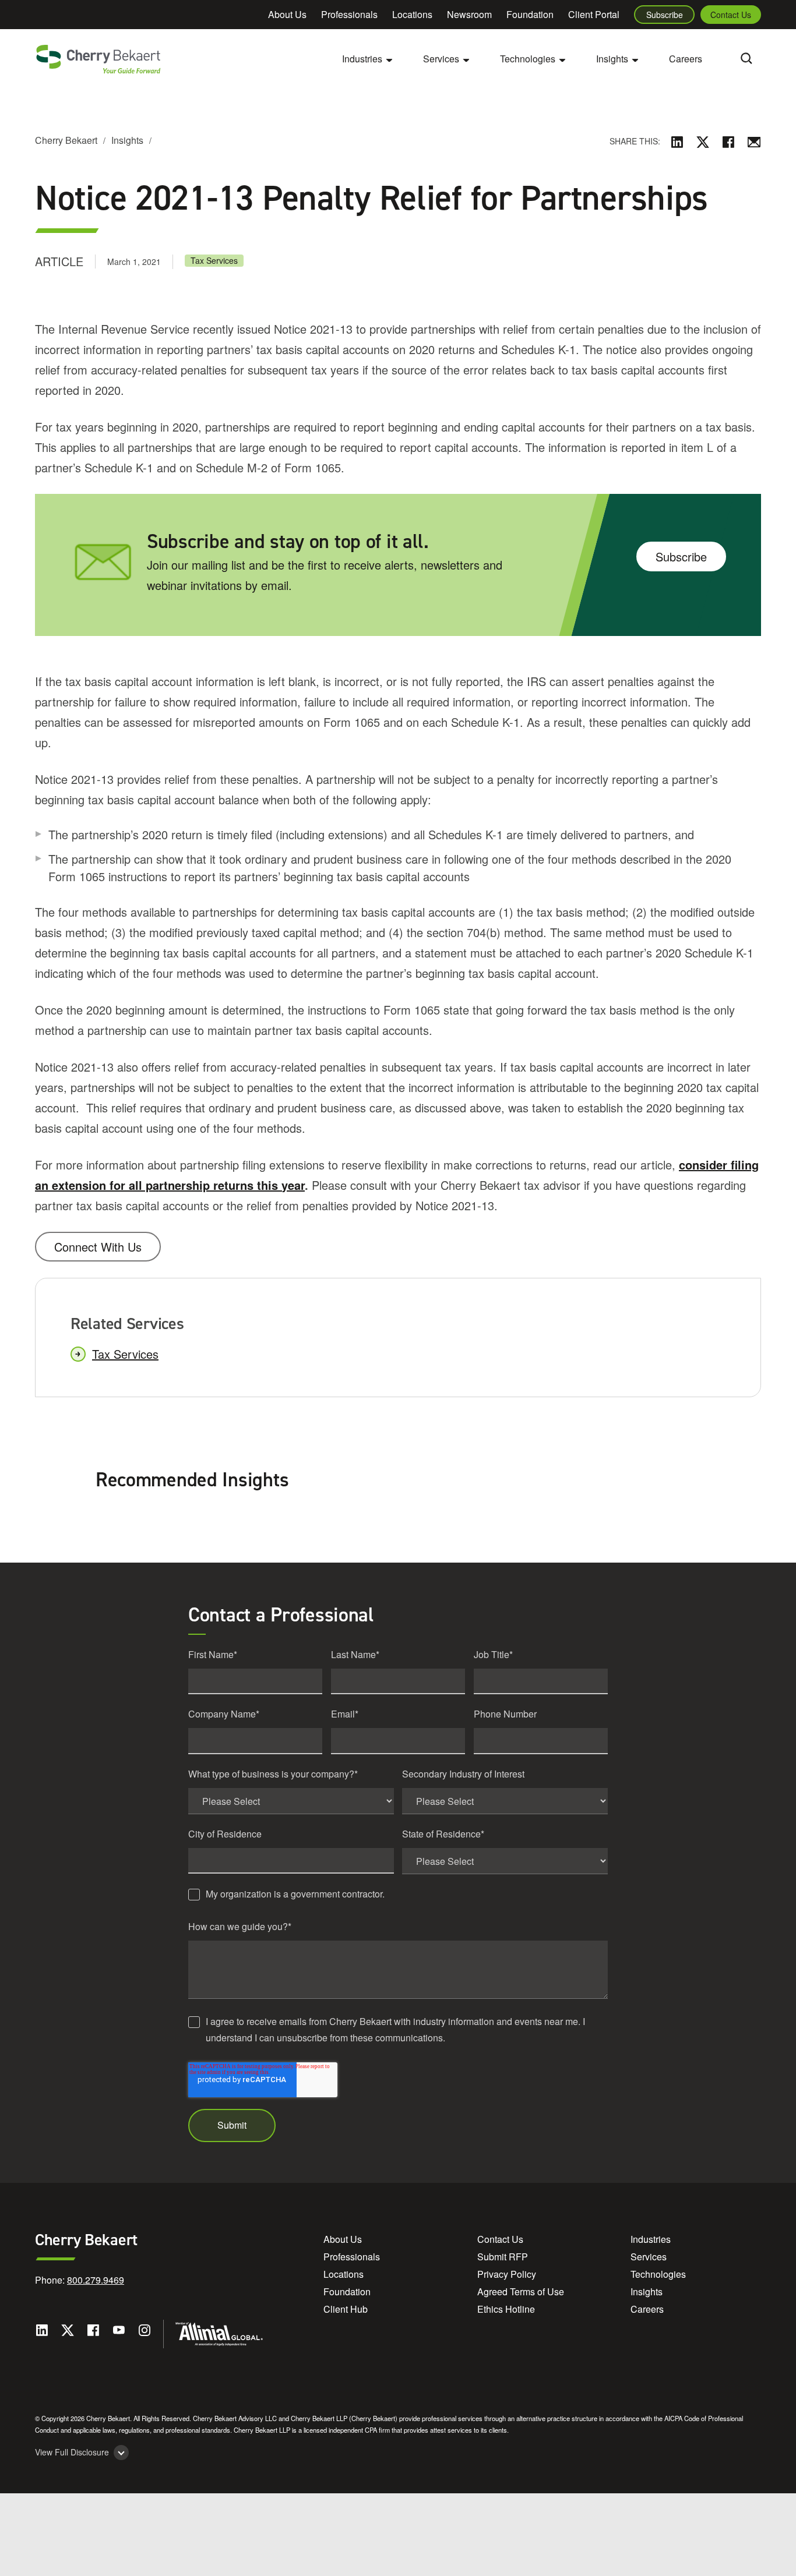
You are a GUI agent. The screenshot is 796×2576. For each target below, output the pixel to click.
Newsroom (469, 14)
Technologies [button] (528, 59)
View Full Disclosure (72, 2452)
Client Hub (346, 2309)
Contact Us (731, 15)
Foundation (530, 14)
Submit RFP (503, 2257)
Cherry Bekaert (66, 140)
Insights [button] (612, 59)
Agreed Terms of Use (521, 2291)
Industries (651, 2239)
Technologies (658, 2274)
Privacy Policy (507, 2274)
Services (649, 2257)
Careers (686, 59)
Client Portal (594, 14)
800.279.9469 (96, 2280)
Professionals (349, 14)
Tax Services (214, 260)
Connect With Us (98, 1247)
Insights (127, 140)
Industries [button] (362, 59)
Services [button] (441, 59)
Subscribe (665, 15)
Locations (412, 14)
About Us (287, 14)
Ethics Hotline (506, 2309)
